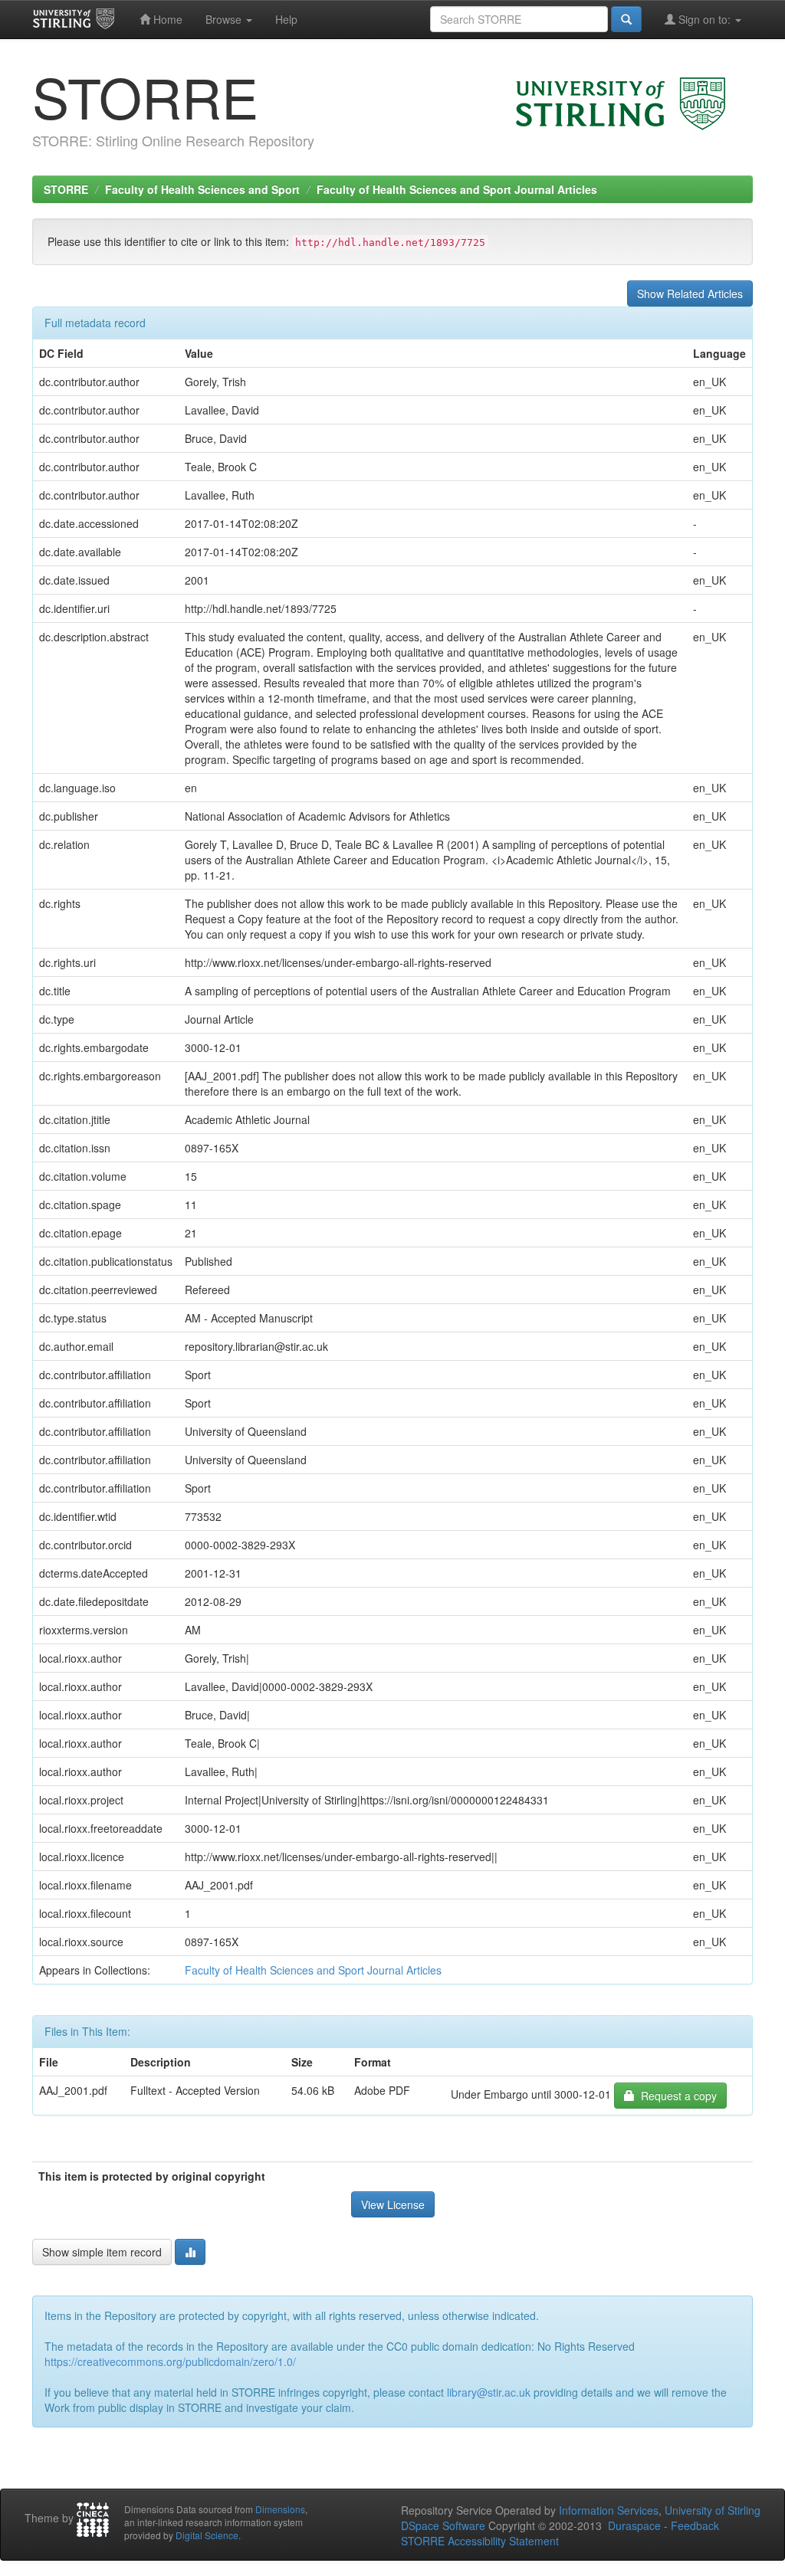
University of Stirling (713, 2510)
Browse (225, 19)
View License (393, 2204)
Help (286, 19)
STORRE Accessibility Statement (480, 2541)
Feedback (695, 2525)
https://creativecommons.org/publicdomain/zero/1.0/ (170, 2361)
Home (166, 19)
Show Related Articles (690, 293)
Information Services (609, 2510)
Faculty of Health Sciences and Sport (202, 189)
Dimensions (280, 2509)
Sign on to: (705, 19)
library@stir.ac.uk (489, 2392)
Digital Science (207, 2535)
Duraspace (634, 2525)
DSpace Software (443, 2525)
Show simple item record (102, 2252)
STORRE (66, 189)
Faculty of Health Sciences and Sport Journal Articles (457, 189)
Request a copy (676, 2096)
